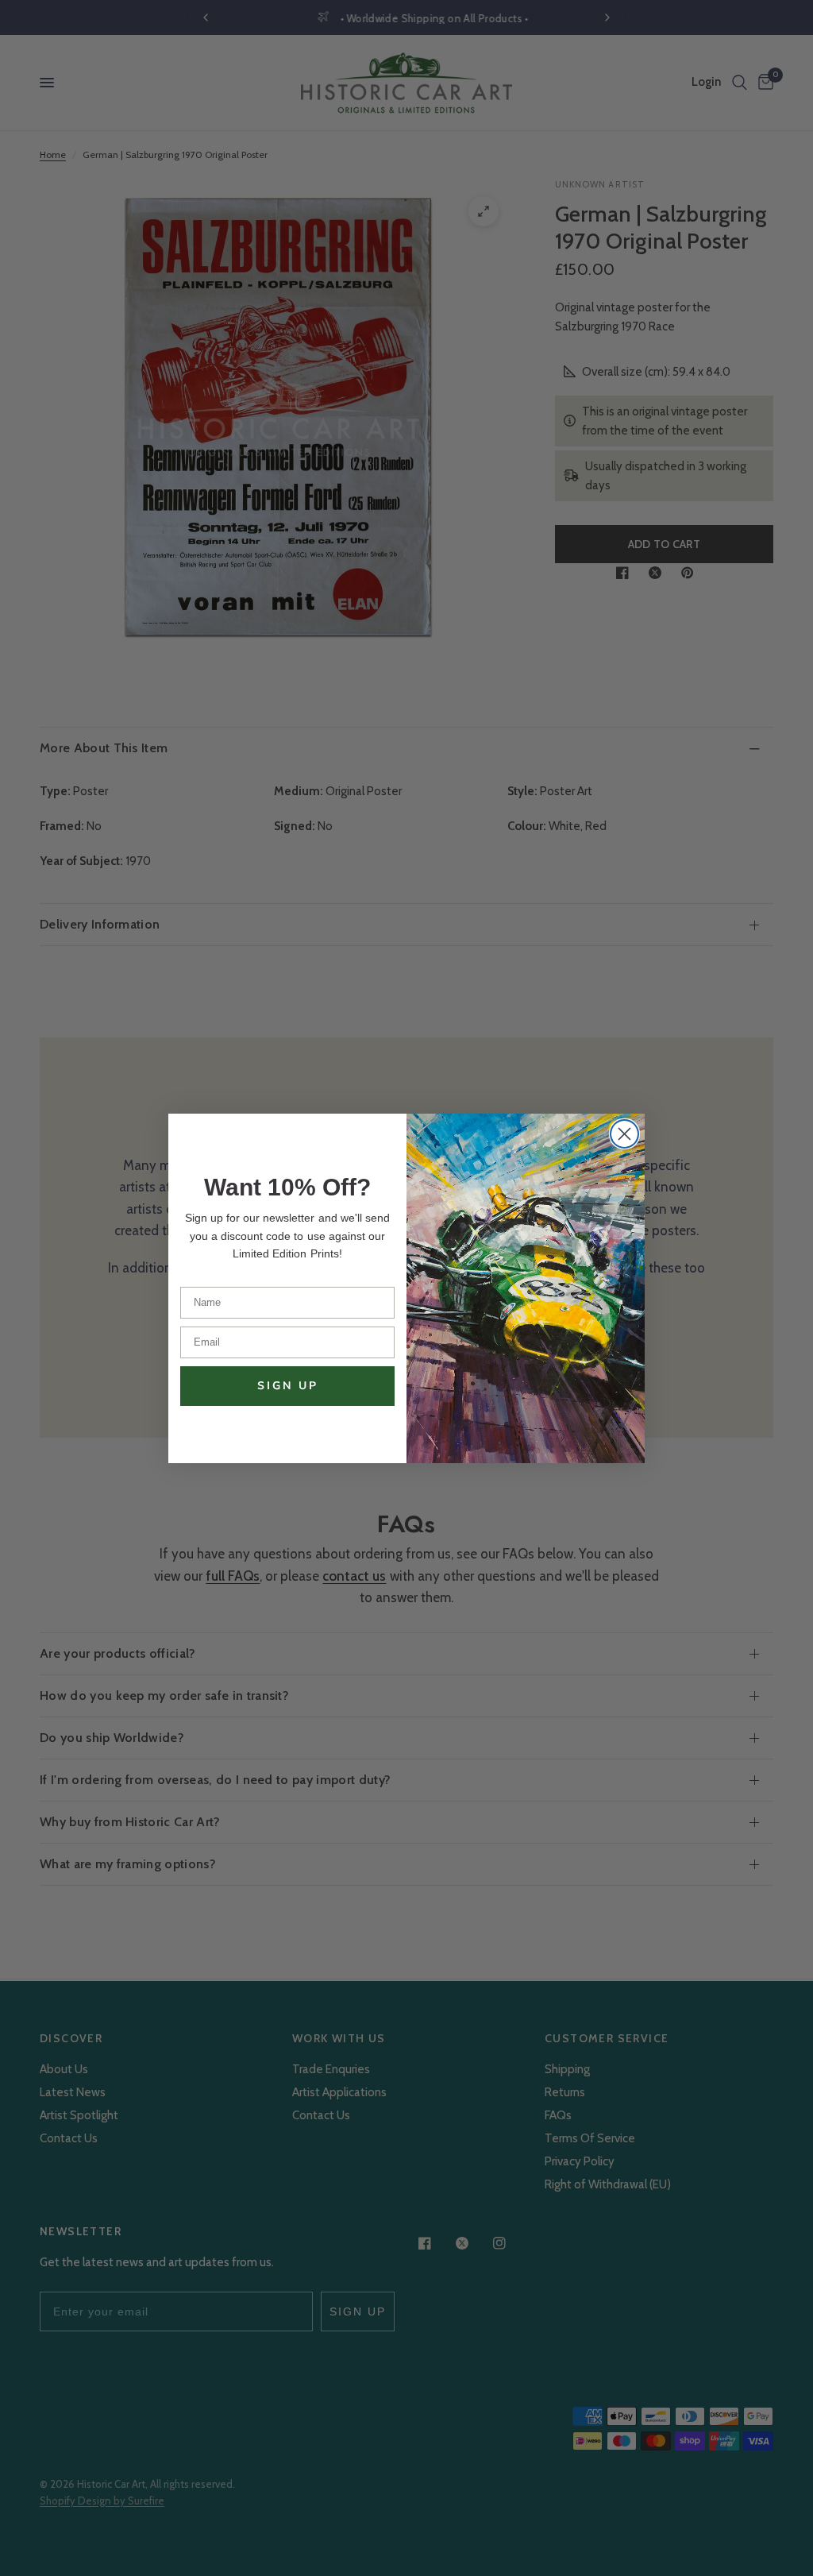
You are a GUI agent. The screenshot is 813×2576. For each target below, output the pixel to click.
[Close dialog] (624, 1134)
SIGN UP (288, 1386)
